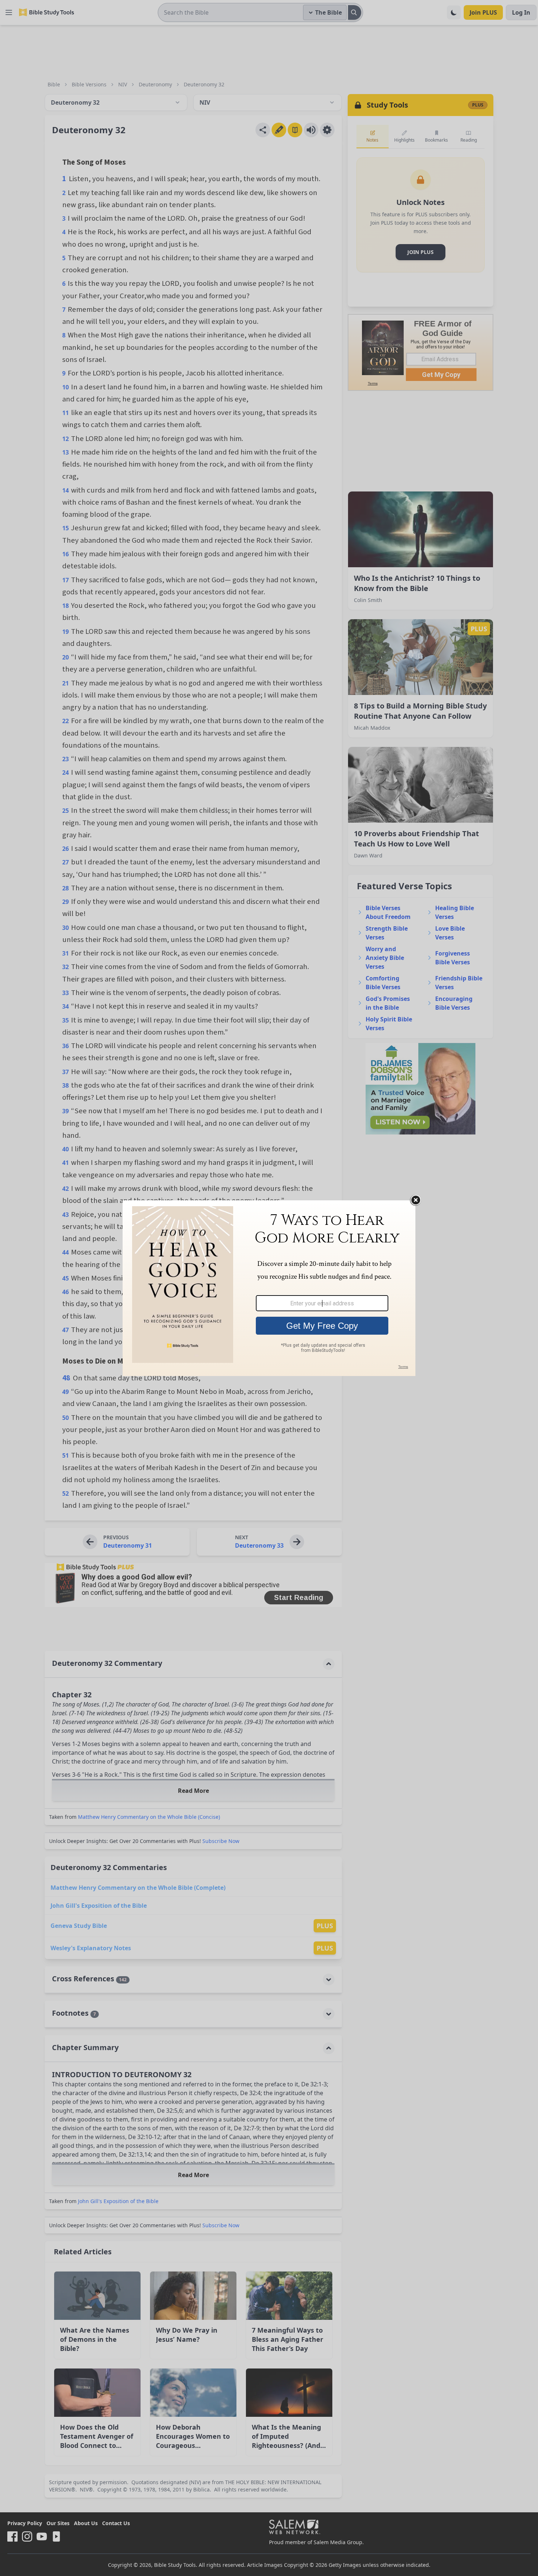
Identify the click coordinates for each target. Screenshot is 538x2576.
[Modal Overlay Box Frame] (269, 1288)
